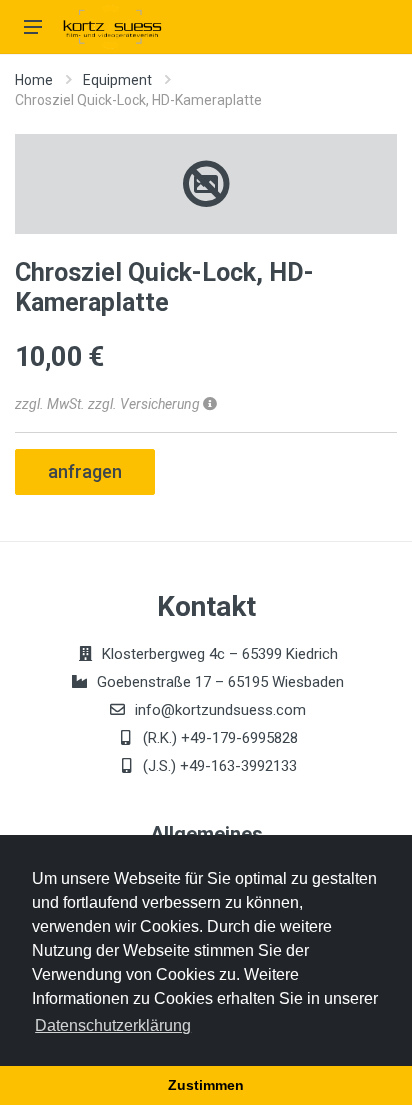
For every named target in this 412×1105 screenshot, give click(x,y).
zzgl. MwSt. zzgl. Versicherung (109, 404)
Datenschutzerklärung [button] (113, 1025)
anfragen (85, 471)
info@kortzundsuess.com (220, 710)
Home (34, 80)
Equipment (117, 80)
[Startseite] (114, 27)
